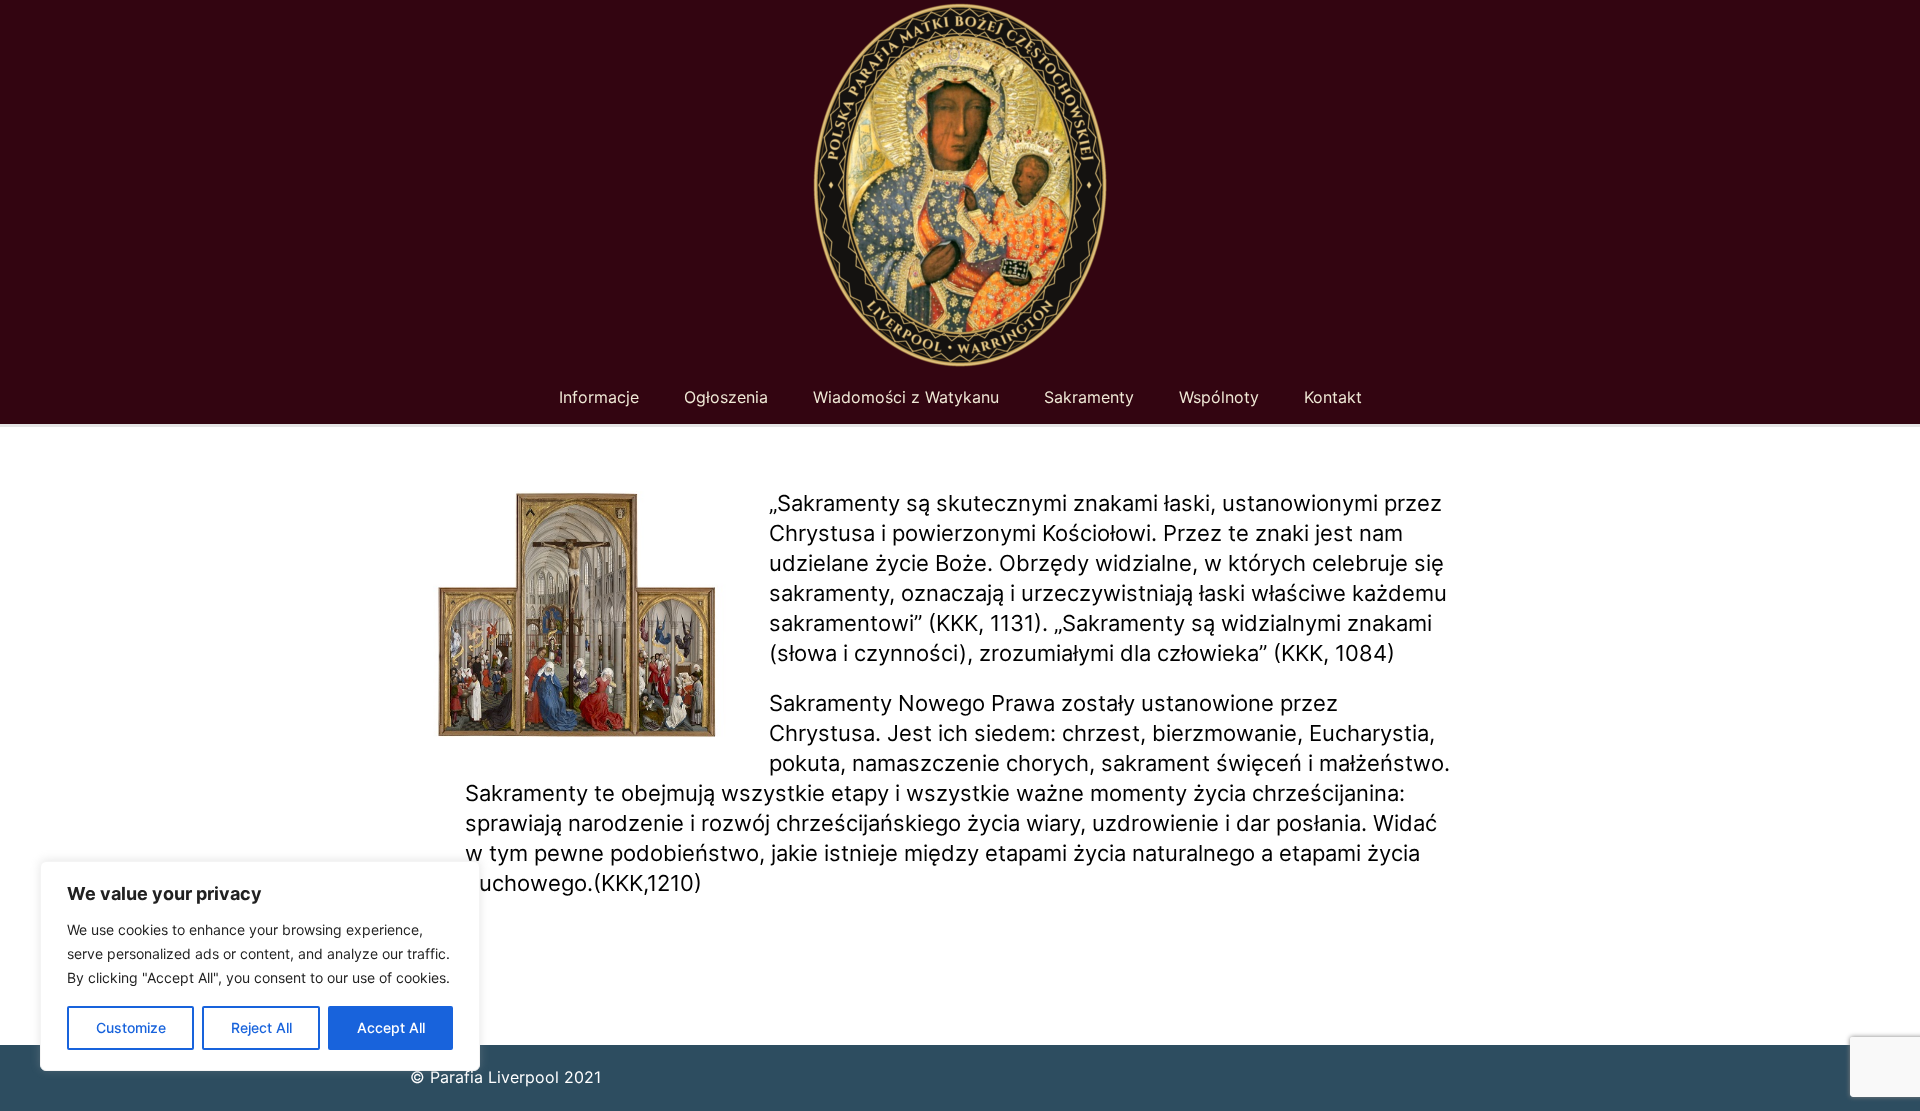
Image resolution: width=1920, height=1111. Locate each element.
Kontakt (1333, 397)
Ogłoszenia (726, 397)
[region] (260, 966)
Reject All (261, 1027)
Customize (131, 1027)
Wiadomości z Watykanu (906, 397)
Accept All (391, 1027)
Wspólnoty (1219, 397)
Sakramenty (1089, 397)
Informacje (599, 397)
